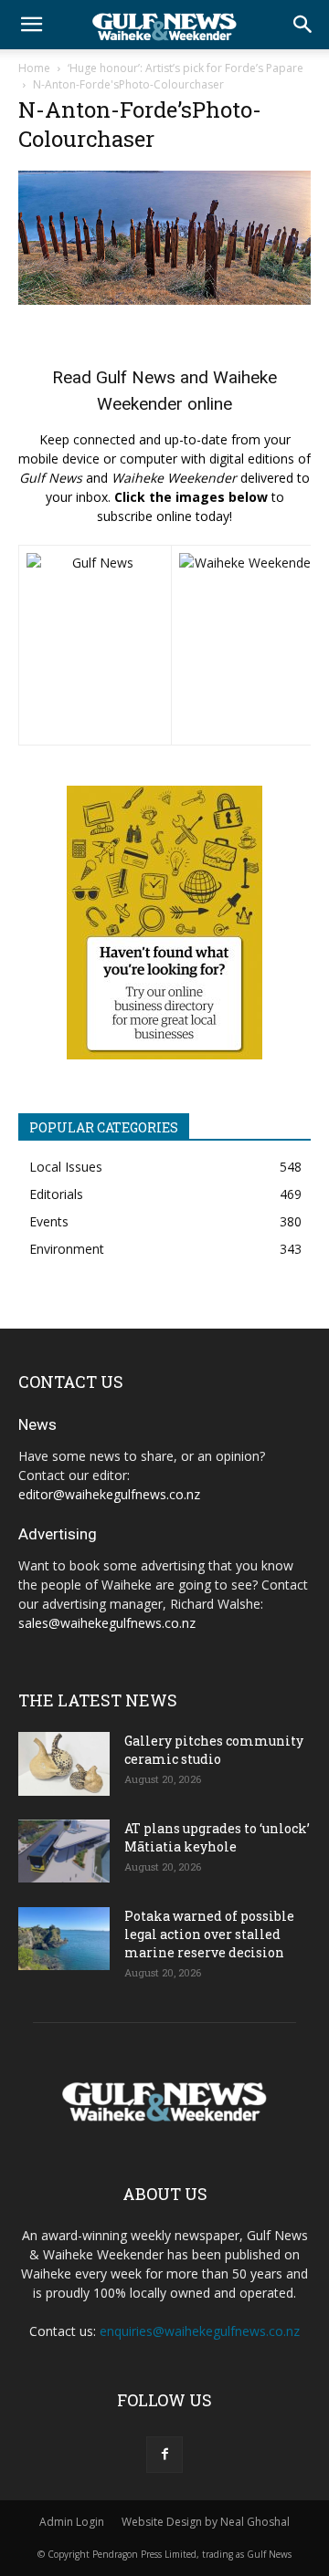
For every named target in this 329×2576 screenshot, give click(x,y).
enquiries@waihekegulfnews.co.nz (200, 2331)
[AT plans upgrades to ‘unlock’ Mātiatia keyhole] (64, 1851)
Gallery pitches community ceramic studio (214, 1750)
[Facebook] (164, 2455)
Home (34, 68)
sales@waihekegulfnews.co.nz (107, 1623)
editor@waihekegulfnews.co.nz (109, 1494)
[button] (31, 25)
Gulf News (136, 377)
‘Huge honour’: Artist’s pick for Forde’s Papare (186, 68)
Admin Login (72, 2522)
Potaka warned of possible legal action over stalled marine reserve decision (209, 1934)
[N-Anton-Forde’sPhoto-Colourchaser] (164, 300)
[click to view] (95, 645)
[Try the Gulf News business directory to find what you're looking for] (164, 923)
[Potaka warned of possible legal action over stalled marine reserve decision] (64, 1939)
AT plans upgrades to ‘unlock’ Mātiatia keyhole (217, 1837)
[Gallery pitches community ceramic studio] (64, 1764)
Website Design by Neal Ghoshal (206, 2522)
